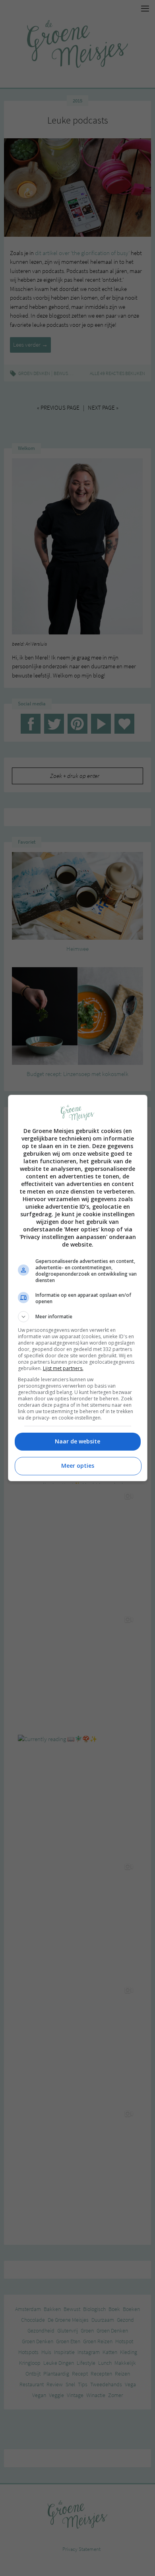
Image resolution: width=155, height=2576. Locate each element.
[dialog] (78, 1288)
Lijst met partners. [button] (63, 1368)
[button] (78, 1317)
